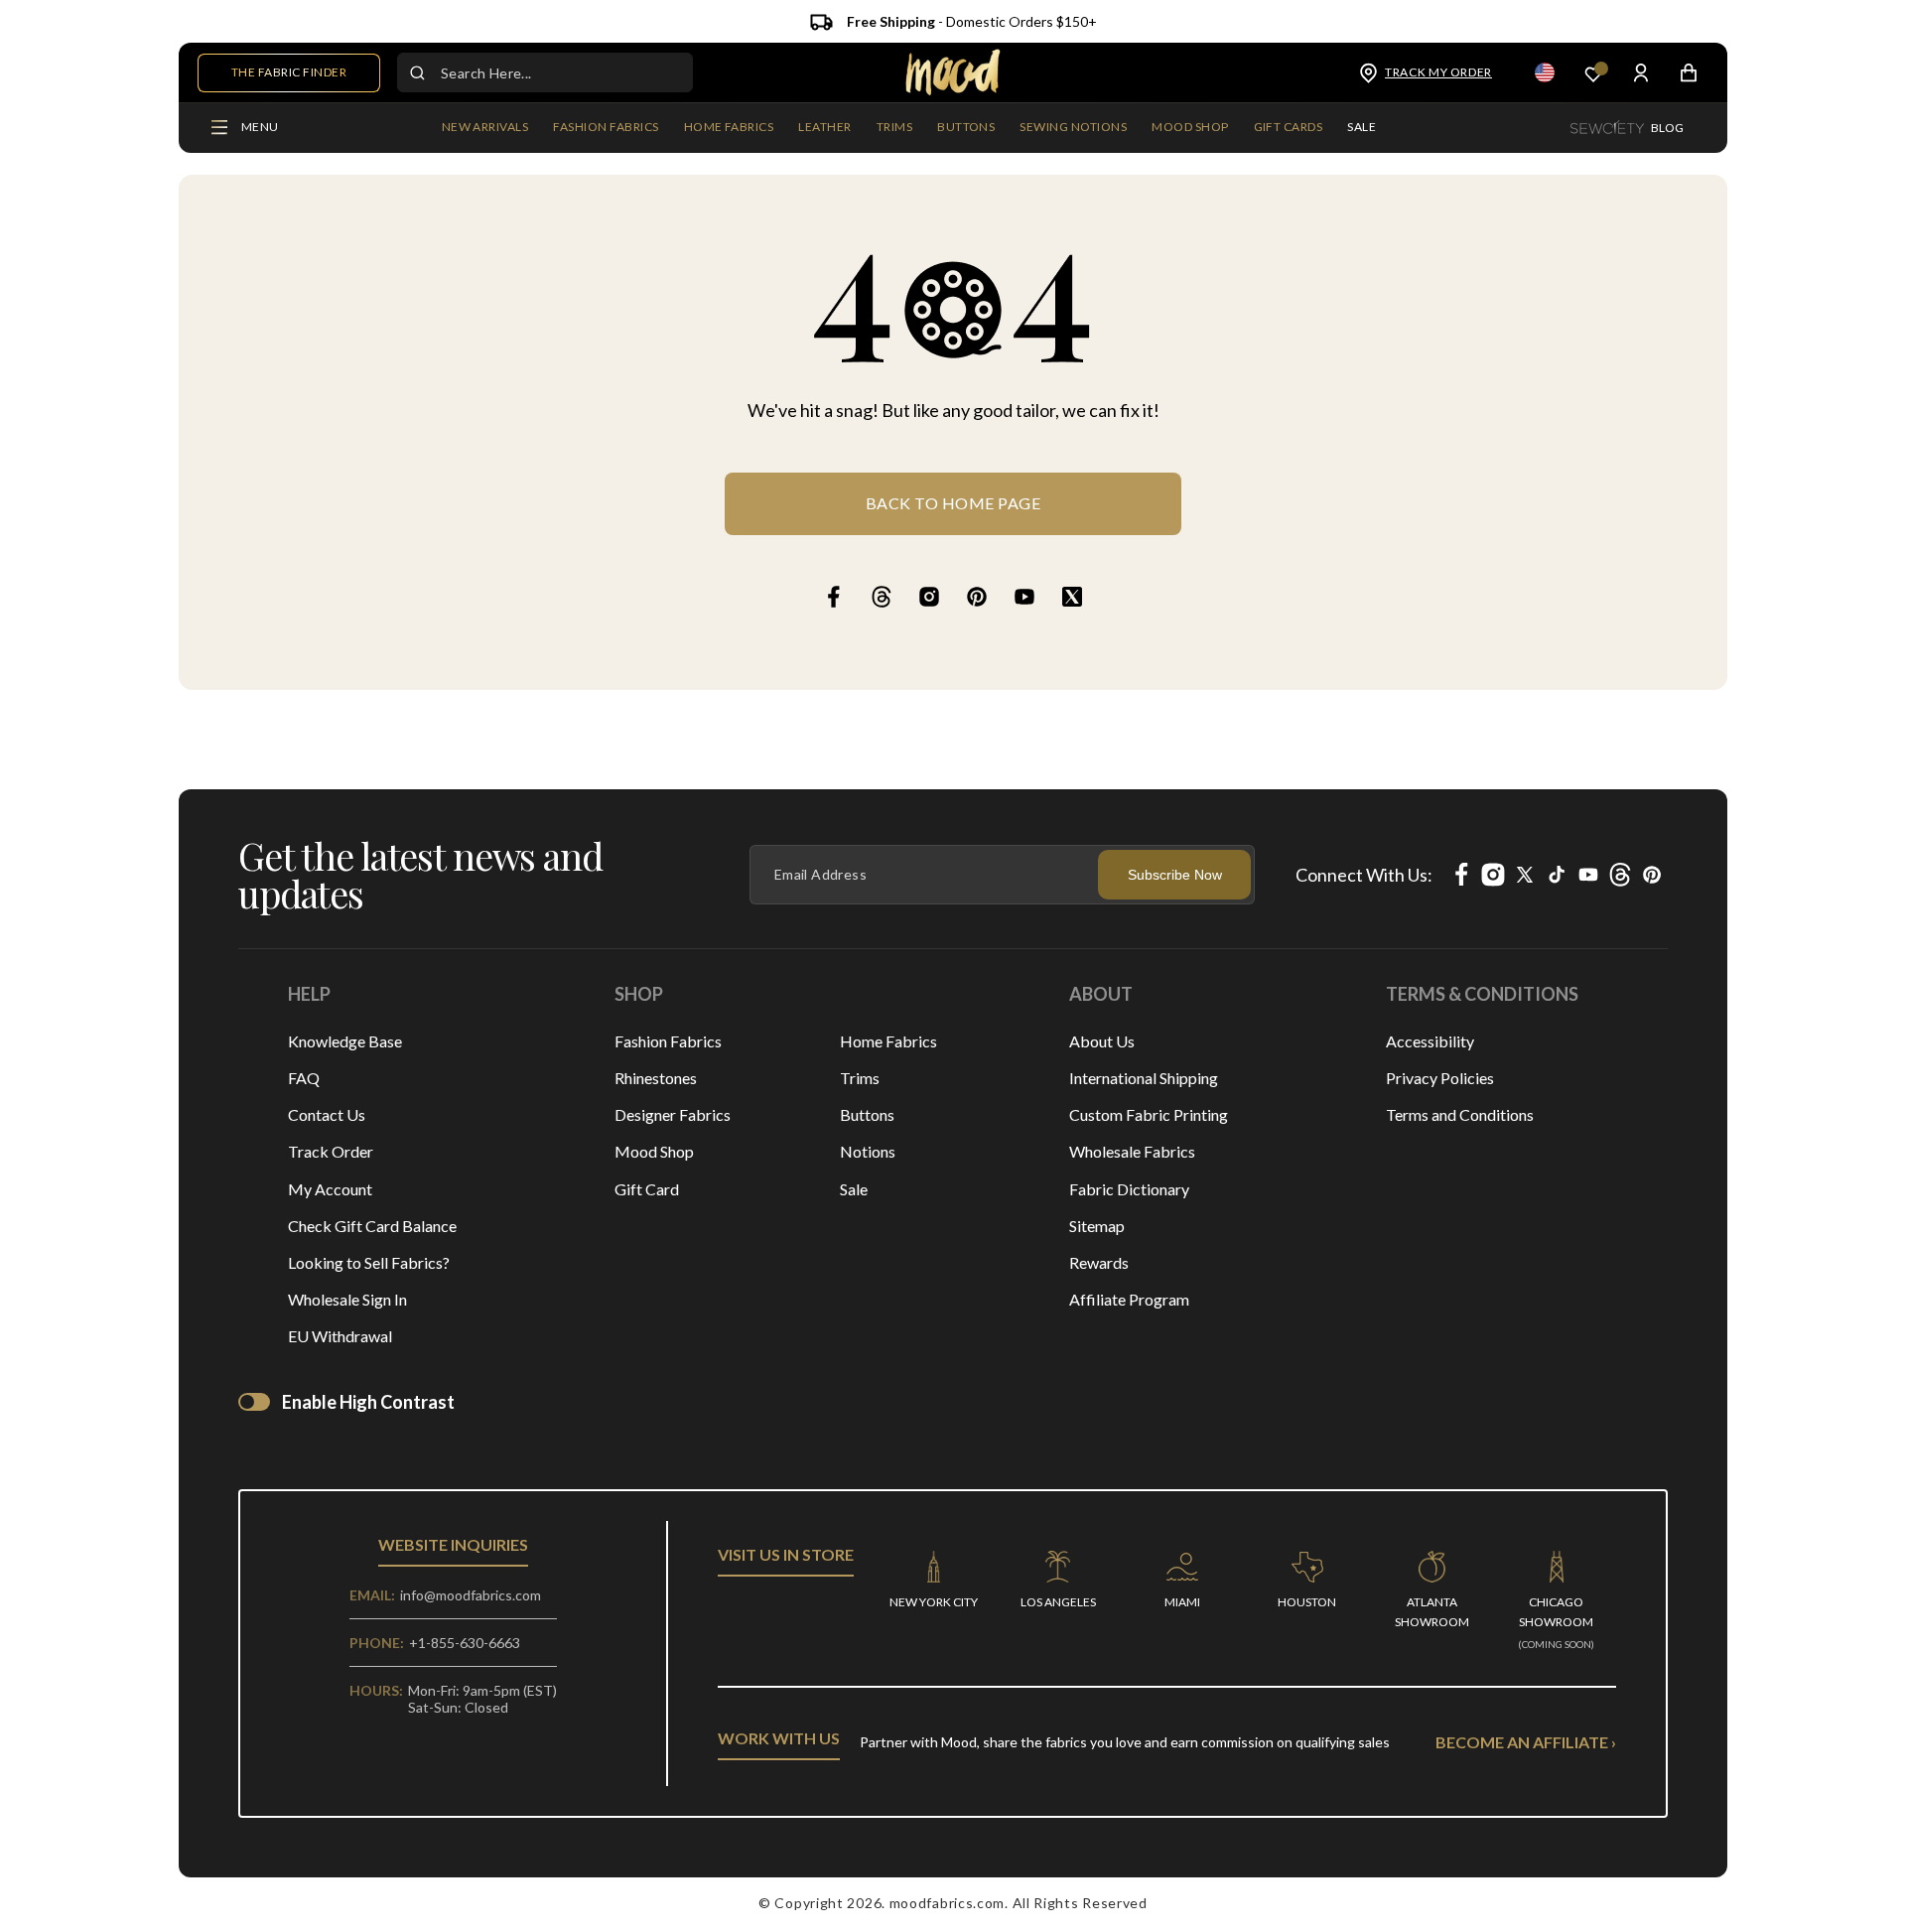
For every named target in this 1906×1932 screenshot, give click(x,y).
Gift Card (647, 1189)
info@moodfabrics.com (471, 1595)
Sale (854, 1189)
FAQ (304, 1078)
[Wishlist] (1593, 73)
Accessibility (1430, 1041)
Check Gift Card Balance (372, 1226)
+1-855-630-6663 (465, 1643)
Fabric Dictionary (1129, 1189)
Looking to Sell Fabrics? (369, 1262)
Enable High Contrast (368, 1402)
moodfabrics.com (948, 1903)
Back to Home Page (953, 503)
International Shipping (1144, 1078)
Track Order (331, 1151)
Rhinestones (656, 1078)
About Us (1102, 1041)
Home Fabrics (888, 1041)
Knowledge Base (345, 1041)
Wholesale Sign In (347, 1299)
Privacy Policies (1440, 1078)
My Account (330, 1189)
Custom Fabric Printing (1149, 1114)
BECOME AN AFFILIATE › (1526, 1742)
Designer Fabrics (673, 1114)
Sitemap (1097, 1226)
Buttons (867, 1114)
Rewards (1099, 1262)
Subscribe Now (1175, 875)
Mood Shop (654, 1151)
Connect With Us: (1364, 875)
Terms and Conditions (1460, 1114)
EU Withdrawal (340, 1336)
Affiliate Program (1129, 1299)
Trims (860, 1078)
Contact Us (327, 1114)
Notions (868, 1151)
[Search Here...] (417, 72)
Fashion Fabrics (668, 1041)
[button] (606, 128)
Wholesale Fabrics (1132, 1151)
